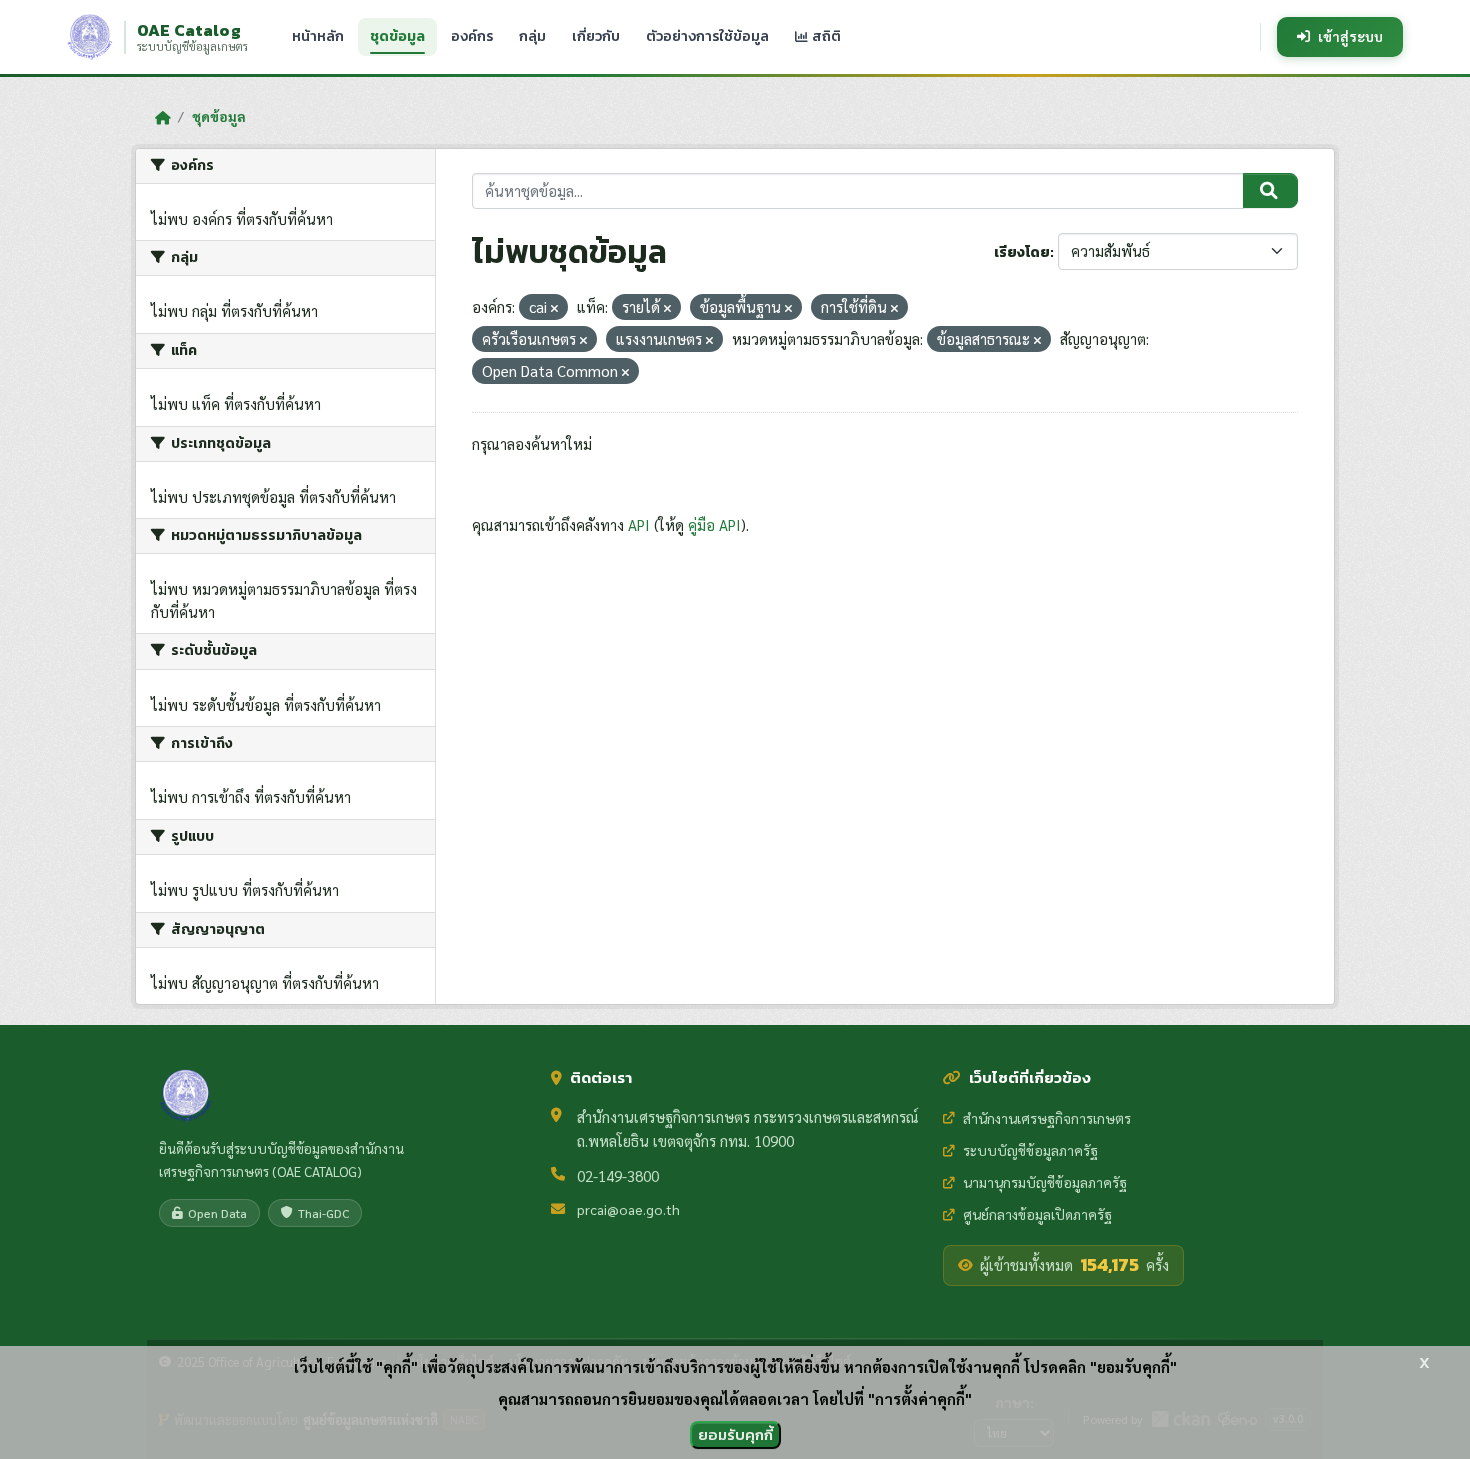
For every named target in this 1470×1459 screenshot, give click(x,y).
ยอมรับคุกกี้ (735, 1434)
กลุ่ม (532, 36)
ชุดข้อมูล (397, 36)
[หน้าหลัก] (162, 117)
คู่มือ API (714, 524)
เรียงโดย (1022, 252)
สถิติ (825, 36)
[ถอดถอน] (554, 308)
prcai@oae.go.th (628, 1209)
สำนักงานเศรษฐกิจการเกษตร (1047, 1118)
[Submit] (1270, 191)
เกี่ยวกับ (596, 36)
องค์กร (472, 36)
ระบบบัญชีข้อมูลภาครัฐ (1030, 1150)
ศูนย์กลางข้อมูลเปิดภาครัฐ (1037, 1214)
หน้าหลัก (318, 36)
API (639, 524)
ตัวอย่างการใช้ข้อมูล (707, 36)
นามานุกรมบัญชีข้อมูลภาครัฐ (1045, 1182)
